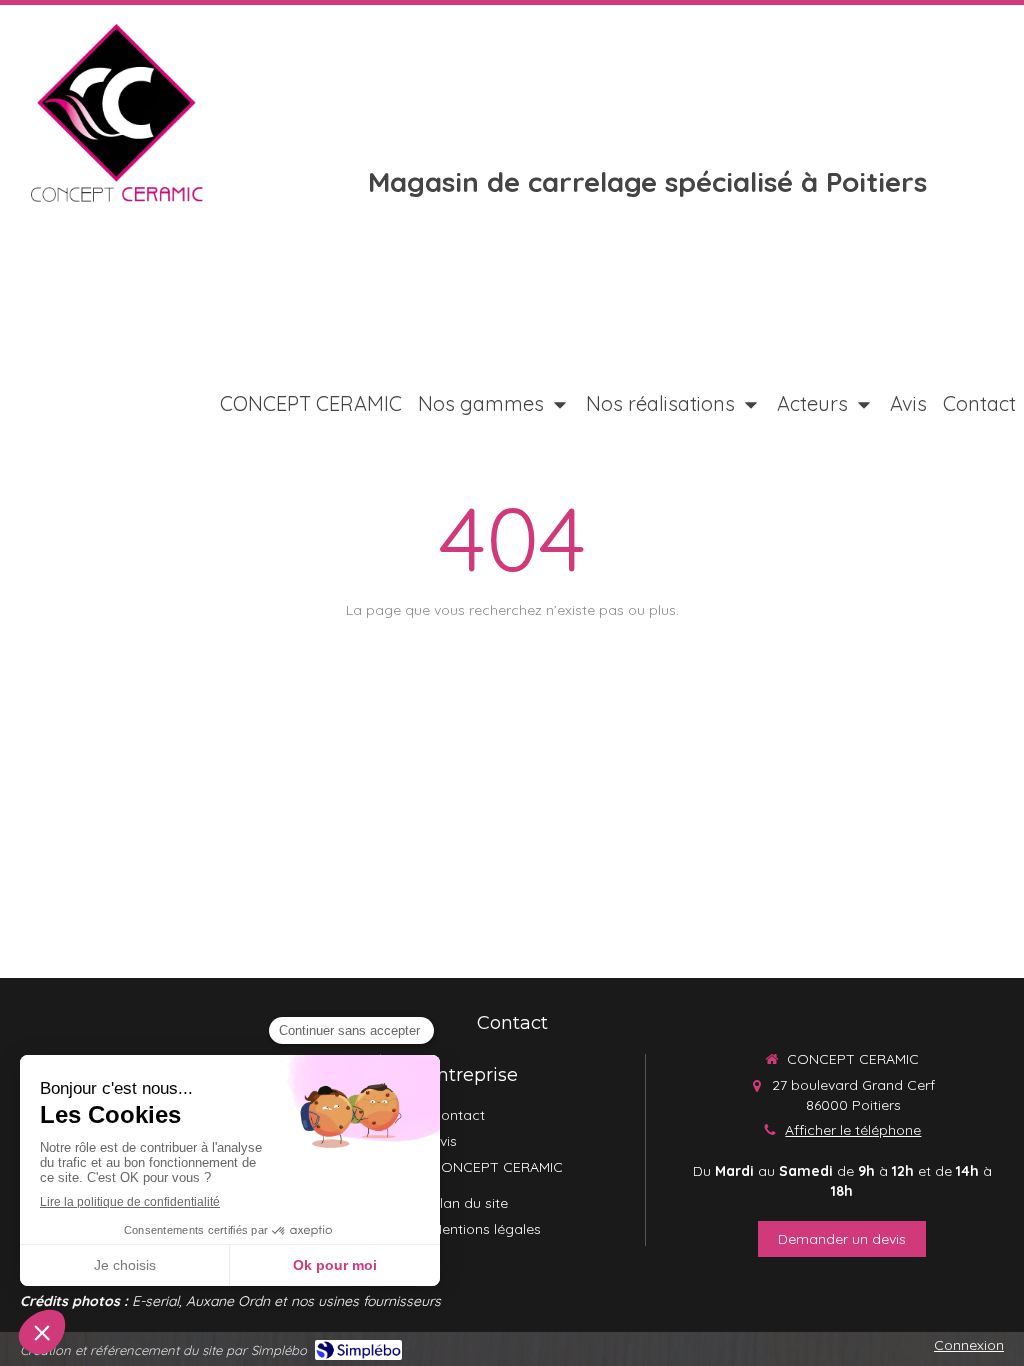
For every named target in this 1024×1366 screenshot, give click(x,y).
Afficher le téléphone (853, 1130)
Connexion (969, 1345)
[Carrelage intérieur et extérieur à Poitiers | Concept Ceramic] (116, 113)
